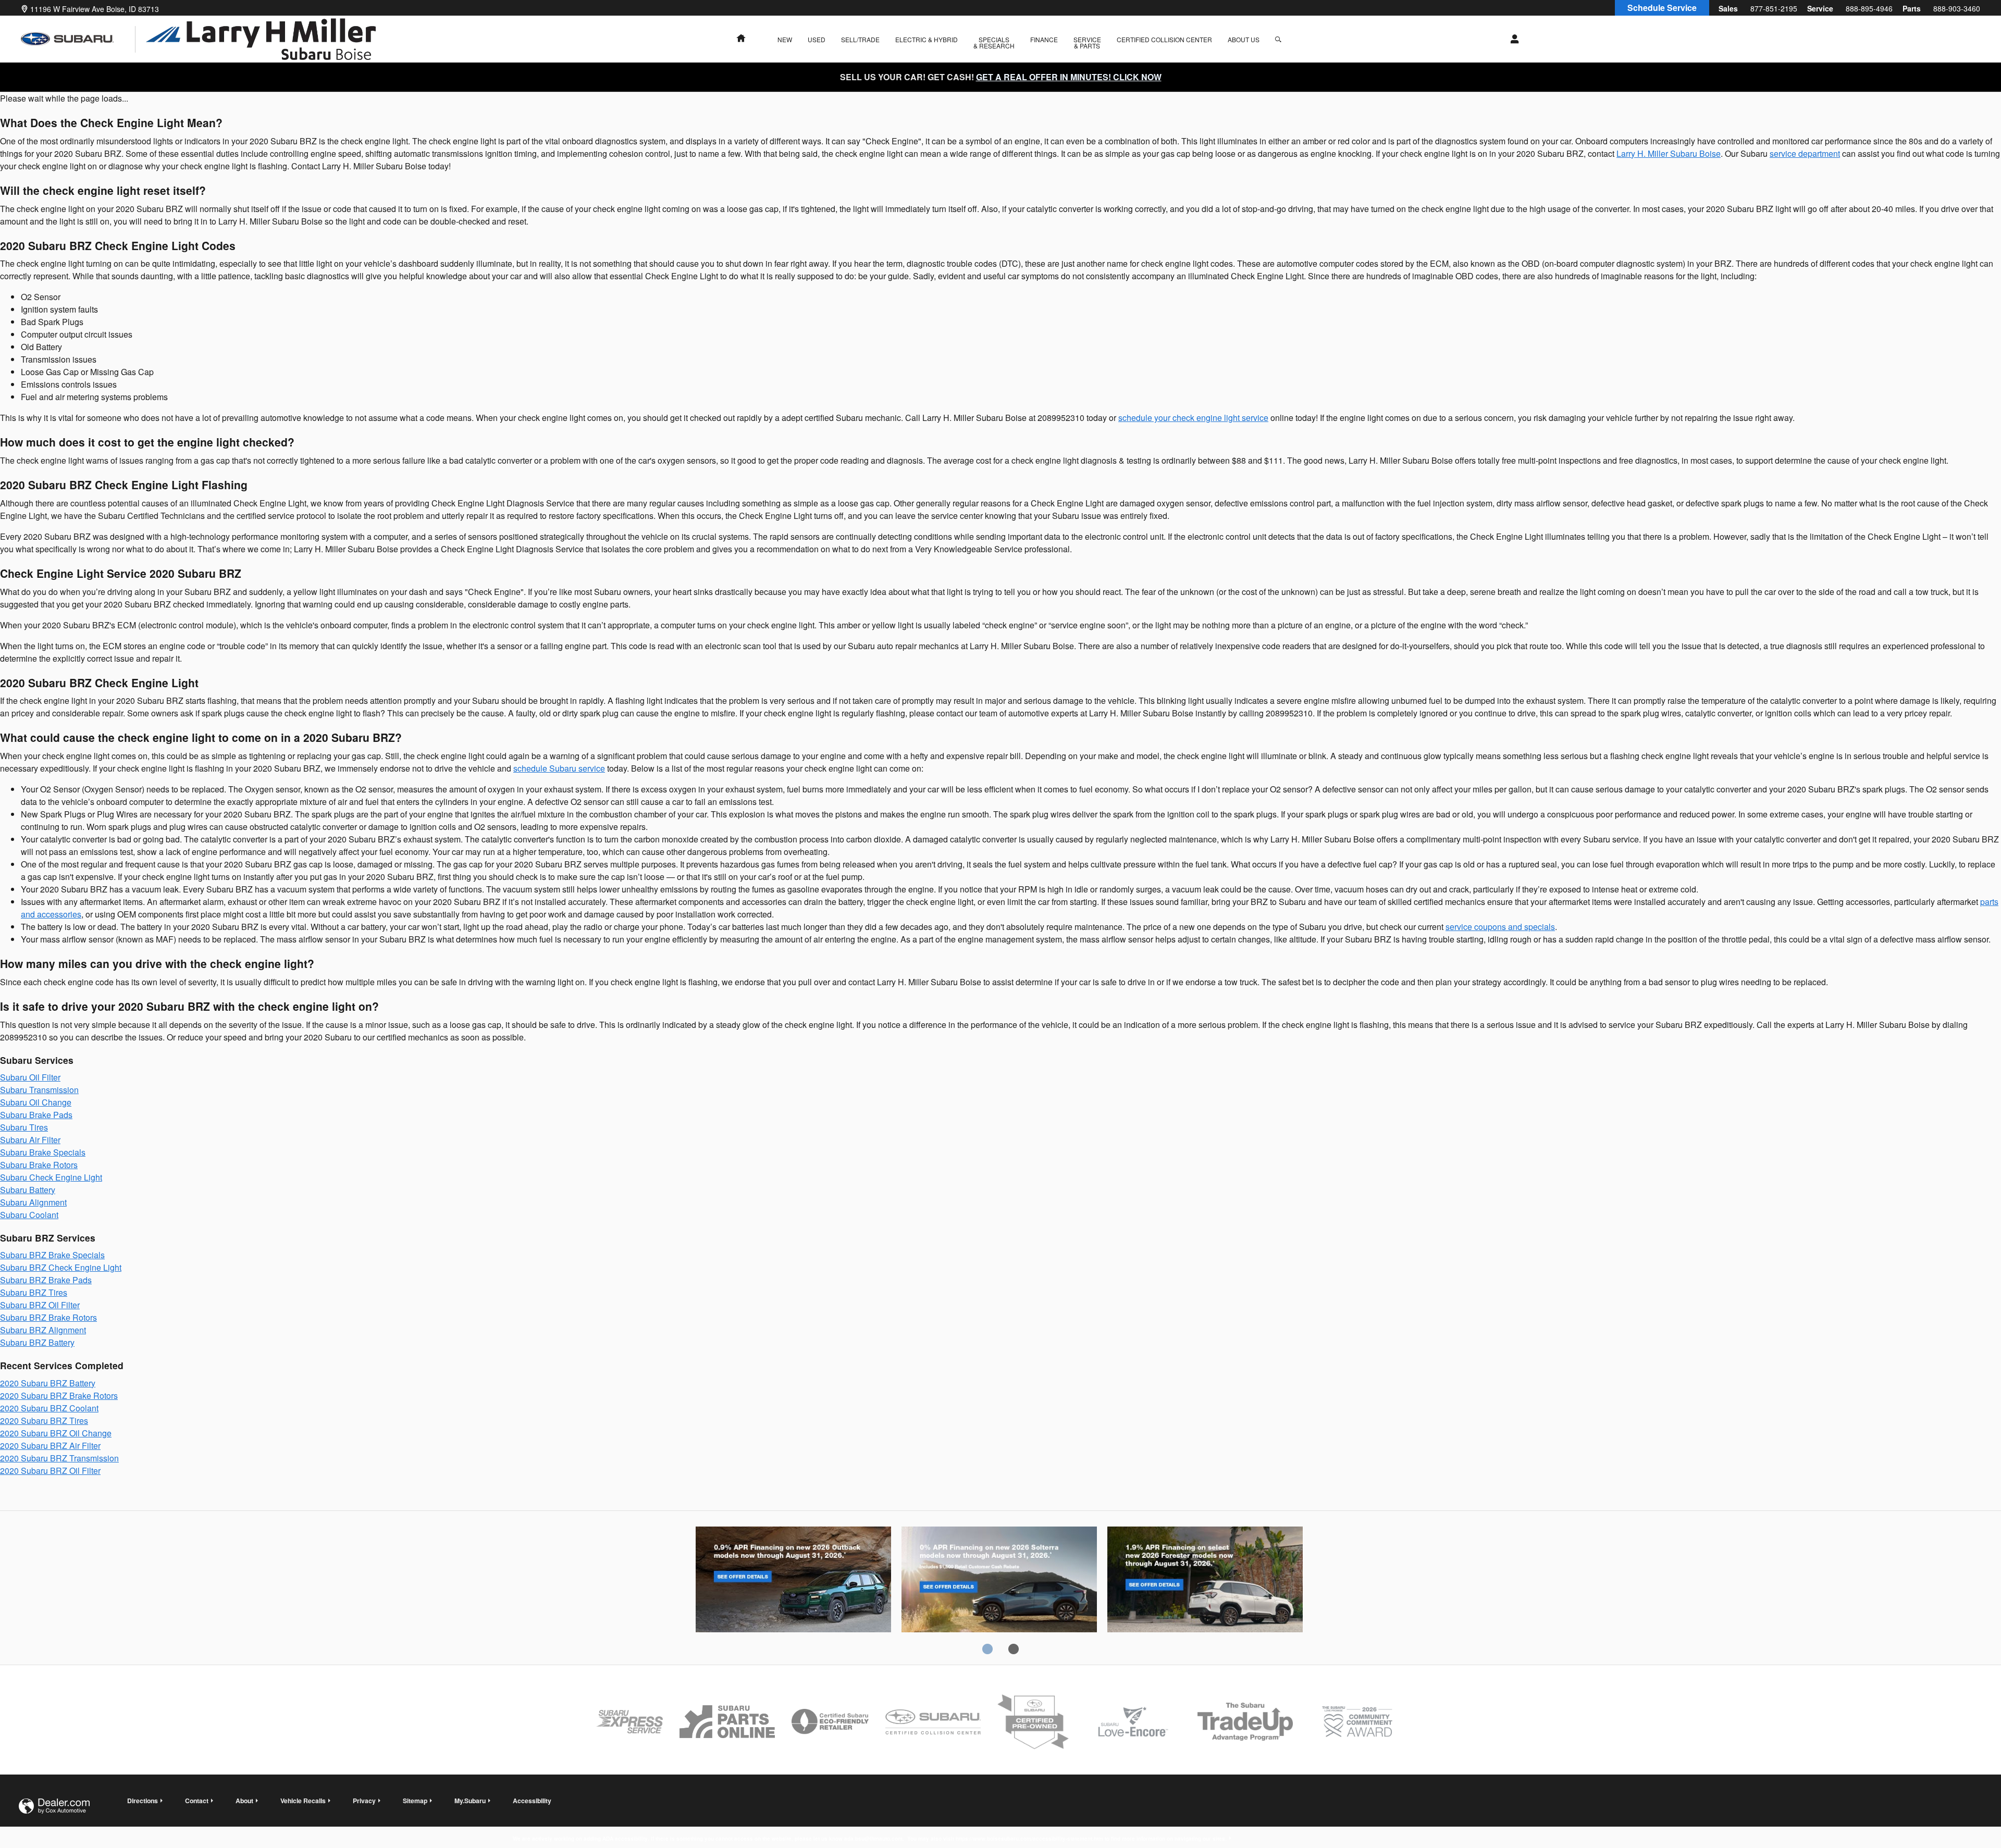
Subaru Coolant (29, 1215)
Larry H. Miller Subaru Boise (1669, 153)
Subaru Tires (24, 1127)
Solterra (999, 1581)
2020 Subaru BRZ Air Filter (50, 1446)
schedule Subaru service (559, 768)
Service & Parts (1087, 42)
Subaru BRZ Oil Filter (40, 1305)
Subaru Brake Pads (36, 1115)
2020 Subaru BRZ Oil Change (56, 1433)
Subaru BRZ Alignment (43, 1330)
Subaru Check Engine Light (51, 1177)
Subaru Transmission (39, 1090)
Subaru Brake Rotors (39, 1165)
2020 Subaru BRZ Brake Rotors (59, 1396)
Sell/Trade (860, 39)
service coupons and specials (1500, 927)
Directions (143, 1801)
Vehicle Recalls (303, 1801)
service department (1805, 153)
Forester (1205, 1581)
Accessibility (870, 1811)
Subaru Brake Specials (43, 1152)
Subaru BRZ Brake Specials (52, 1255)
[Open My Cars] (1512, 39)
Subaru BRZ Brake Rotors (48, 1317)
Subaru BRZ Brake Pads (46, 1280)
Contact (197, 1801)
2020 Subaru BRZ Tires (44, 1421)
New (785, 39)
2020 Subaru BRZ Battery (48, 1383)
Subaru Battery (28, 1190)
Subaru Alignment (33, 1202)
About (244, 1801)
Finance (1044, 39)
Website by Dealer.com (54, 1806)
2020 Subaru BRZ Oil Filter (50, 1471)
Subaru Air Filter (30, 1140)
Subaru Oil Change (36, 1102)
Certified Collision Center (1164, 39)
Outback (793, 1581)
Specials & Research (994, 42)
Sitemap (415, 1801)
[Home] (78, 39)
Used (817, 39)
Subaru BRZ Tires (34, 1292)
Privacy (364, 1801)
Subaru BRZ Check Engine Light (61, 1267)
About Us (1244, 39)
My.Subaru (470, 1801)
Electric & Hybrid (927, 39)
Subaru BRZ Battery (37, 1342)
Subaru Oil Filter (30, 1077)
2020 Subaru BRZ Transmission (59, 1458)
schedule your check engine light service (1193, 418)
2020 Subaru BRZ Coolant (49, 1408)
